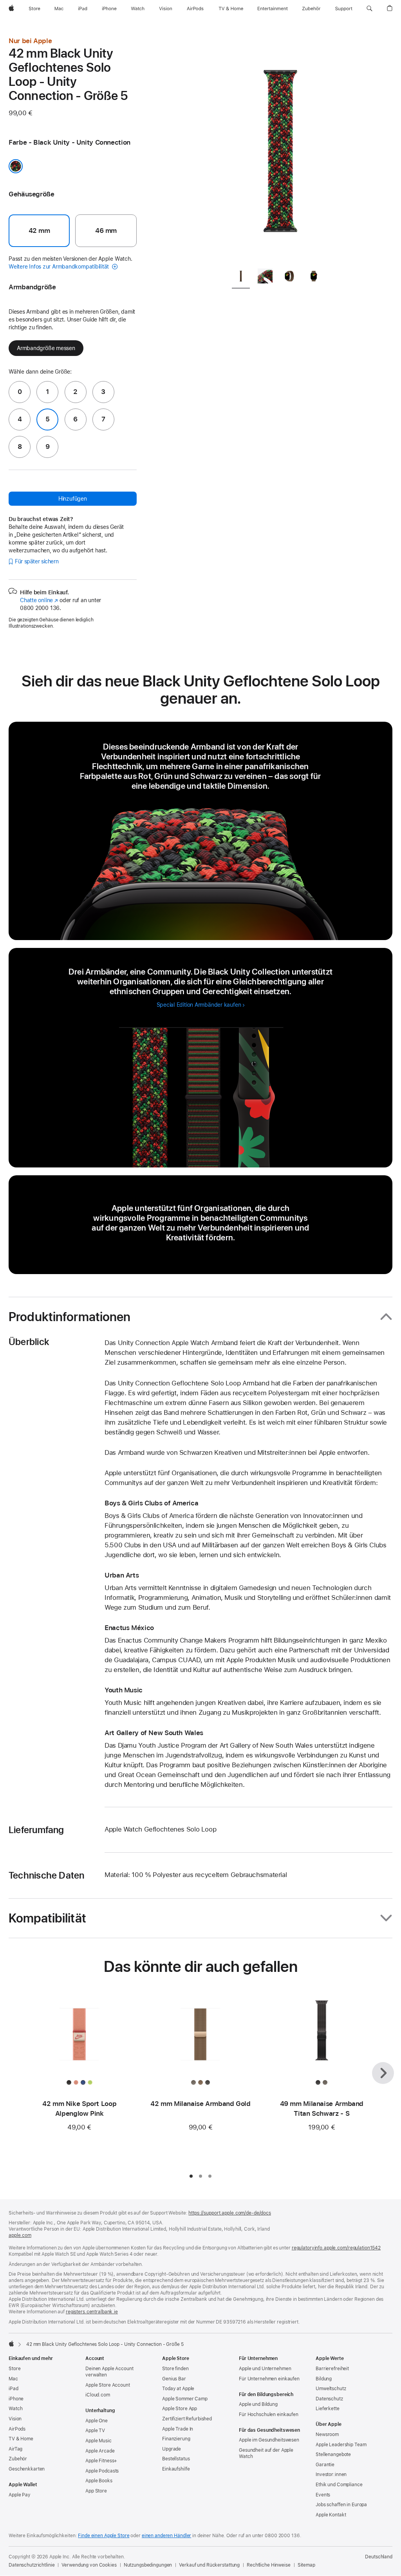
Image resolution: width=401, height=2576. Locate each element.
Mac (13, 2379)
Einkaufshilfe (176, 2469)
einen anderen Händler (166, 2536)
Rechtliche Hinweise (269, 2565)
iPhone (16, 2399)
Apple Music (98, 2441)
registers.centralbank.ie (92, 2312)
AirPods (17, 2429)
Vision (15, 2419)
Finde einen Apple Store (104, 2536)
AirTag (15, 2449)
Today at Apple (178, 2389)
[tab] (241, 277)
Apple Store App (180, 2409)
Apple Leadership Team (341, 2445)
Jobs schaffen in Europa (341, 2505)
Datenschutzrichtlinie (32, 2565)
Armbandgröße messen (46, 348)
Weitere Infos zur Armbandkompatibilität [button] (60, 267)
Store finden (175, 2369)
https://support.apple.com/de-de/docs (230, 2213)
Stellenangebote (333, 2454)
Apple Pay (20, 2495)
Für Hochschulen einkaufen (269, 2414)
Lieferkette (328, 2409)
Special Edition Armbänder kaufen (199, 1005)
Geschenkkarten (27, 2469)
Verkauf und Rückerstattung (209, 2565)
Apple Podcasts (102, 2471)
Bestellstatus (176, 2459)
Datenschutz (329, 2399)
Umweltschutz (331, 2389)
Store (14, 2369)
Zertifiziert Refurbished (187, 2419)
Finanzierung (176, 2439)
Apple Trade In (178, 2429)
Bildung (324, 2379)
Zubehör (18, 2459)
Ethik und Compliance (339, 2485)
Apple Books (99, 2481)
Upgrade (172, 2449)
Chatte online (39, 600)
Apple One (97, 2421)
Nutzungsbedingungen (148, 2565)
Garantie (325, 2465)
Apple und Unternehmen (265, 2369)
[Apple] (11, 2344)
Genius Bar (174, 2379)
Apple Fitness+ (101, 2461)
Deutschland (379, 2557)
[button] (369, 9)
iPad (14, 2389)
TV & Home (21, 2439)
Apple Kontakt (331, 2515)
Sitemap (306, 2565)
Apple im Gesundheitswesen (269, 2440)
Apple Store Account (108, 2385)
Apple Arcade (100, 2451)
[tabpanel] (280, 149)
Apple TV (95, 2431)
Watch (15, 2409)
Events (323, 2495)
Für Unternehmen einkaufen (269, 2379)
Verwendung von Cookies (89, 2565)
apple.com (20, 2235)
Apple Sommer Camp (185, 2399)
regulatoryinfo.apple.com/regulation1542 (336, 2248)
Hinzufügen (73, 499)
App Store (96, 2491)
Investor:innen (331, 2474)
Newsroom (327, 2434)
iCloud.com (98, 2395)
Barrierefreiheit (332, 2369)
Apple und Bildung (258, 2404)
